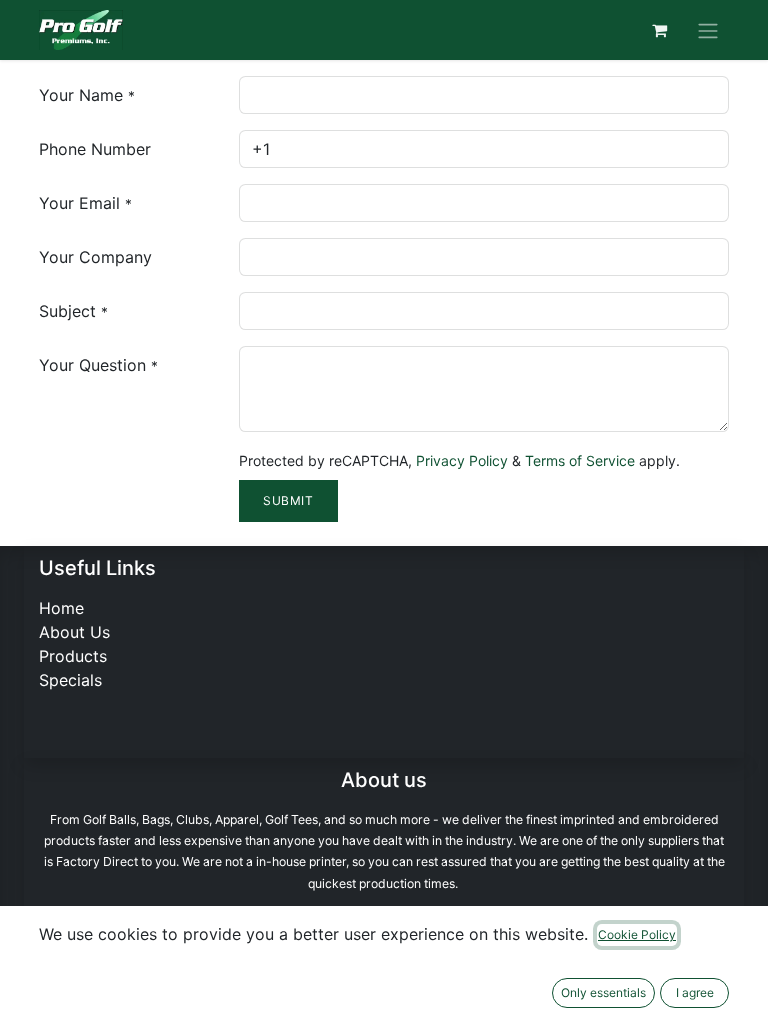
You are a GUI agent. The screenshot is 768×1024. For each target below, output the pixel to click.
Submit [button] (288, 500)
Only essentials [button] (603, 992)
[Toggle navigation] (708, 30)
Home (61, 608)
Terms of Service (580, 460)
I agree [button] (695, 992)
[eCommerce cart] (659, 30)
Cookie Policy (637, 934)
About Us (74, 632)
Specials (70, 680)
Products (73, 656)
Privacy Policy (462, 460)
